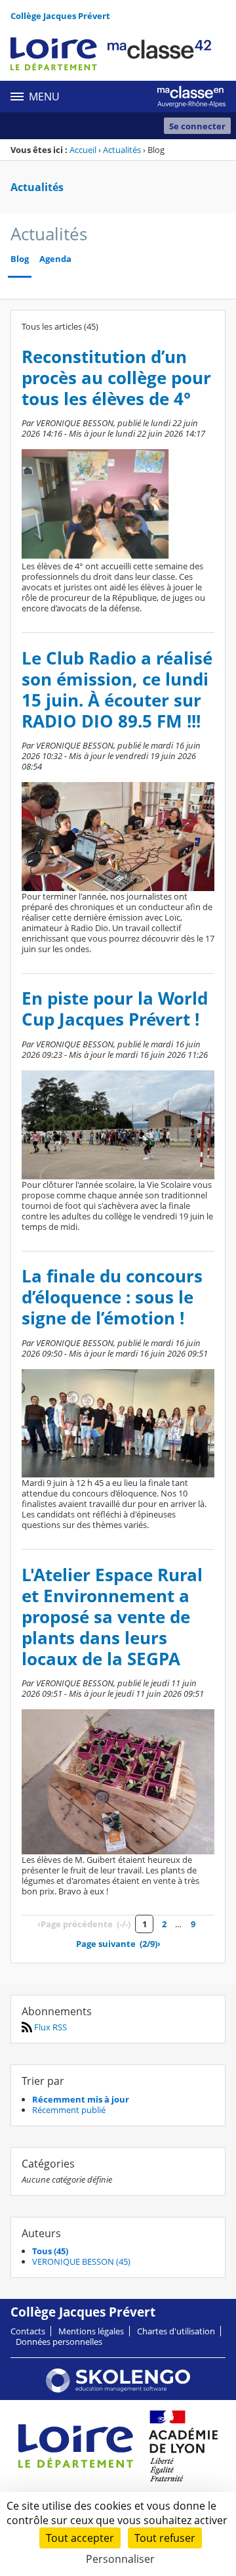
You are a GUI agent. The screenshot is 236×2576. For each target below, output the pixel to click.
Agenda (55, 259)
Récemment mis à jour (81, 2099)
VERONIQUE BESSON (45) (81, 2261)
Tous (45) (50, 2251)
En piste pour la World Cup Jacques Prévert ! (115, 1009)
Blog (20, 259)
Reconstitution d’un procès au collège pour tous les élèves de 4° (116, 378)
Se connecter (197, 126)
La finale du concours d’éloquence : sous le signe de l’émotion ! (112, 1297)
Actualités (122, 150)
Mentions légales (91, 2331)
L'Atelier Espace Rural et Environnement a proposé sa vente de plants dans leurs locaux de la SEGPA (112, 1617)
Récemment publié (69, 2110)
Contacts (28, 2331)
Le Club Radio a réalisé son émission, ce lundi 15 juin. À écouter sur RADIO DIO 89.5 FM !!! (117, 690)
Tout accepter (80, 2538)
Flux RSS (49, 2027)
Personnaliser (120, 2559)
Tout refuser (165, 2538)
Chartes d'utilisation (176, 2331)
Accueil (83, 150)
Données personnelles (59, 2342)
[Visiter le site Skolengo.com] (118, 2390)
